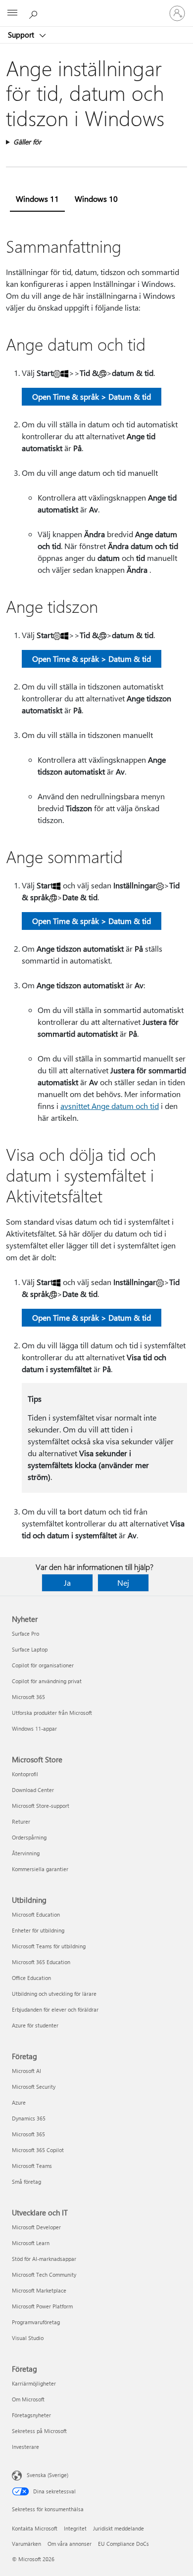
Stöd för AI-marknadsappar (44, 2259)
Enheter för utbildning (38, 1930)
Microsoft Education (36, 1914)
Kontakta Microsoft (35, 2528)
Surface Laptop (30, 1649)
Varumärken (26, 2544)
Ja (67, 1583)
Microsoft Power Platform (42, 2306)
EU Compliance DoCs (123, 2544)
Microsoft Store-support (41, 1806)
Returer (21, 1821)
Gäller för (27, 142)
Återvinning (26, 1853)
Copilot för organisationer (43, 1665)
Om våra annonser (70, 2544)
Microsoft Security (34, 2087)
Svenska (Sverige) (48, 2475)
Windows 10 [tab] (96, 199)
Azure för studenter (35, 2025)
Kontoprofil (25, 1774)
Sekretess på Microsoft (39, 2431)
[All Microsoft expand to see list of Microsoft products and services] (12, 13)
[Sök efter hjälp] (35, 13)
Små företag (26, 2182)
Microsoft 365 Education (41, 1962)
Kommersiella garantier (40, 1869)
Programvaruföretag (36, 2322)
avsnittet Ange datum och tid (110, 1106)
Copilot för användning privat (47, 1681)
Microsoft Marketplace (39, 2290)
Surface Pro (25, 1633)
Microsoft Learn (31, 2243)
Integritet (75, 2528)
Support (22, 35)
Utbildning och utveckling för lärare (54, 1994)
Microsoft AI (26, 2071)
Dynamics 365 (29, 2118)
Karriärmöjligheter (34, 2383)
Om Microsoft (28, 2399)
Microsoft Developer (36, 2227)
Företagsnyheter (31, 2415)
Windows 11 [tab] (37, 199)
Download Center (33, 1790)
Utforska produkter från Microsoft (52, 1713)
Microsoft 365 (28, 1697)
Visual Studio (28, 2338)
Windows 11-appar (34, 1728)
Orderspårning (29, 1837)
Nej (123, 1583)
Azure (19, 2102)
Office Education (31, 1978)
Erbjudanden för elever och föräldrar (55, 2009)
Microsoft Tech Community (44, 2275)
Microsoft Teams (32, 2166)
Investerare (25, 2447)
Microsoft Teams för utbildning (49, 1946)
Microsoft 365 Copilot (38, 2150)
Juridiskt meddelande (119, 2528)
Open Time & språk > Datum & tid (92, 396)
